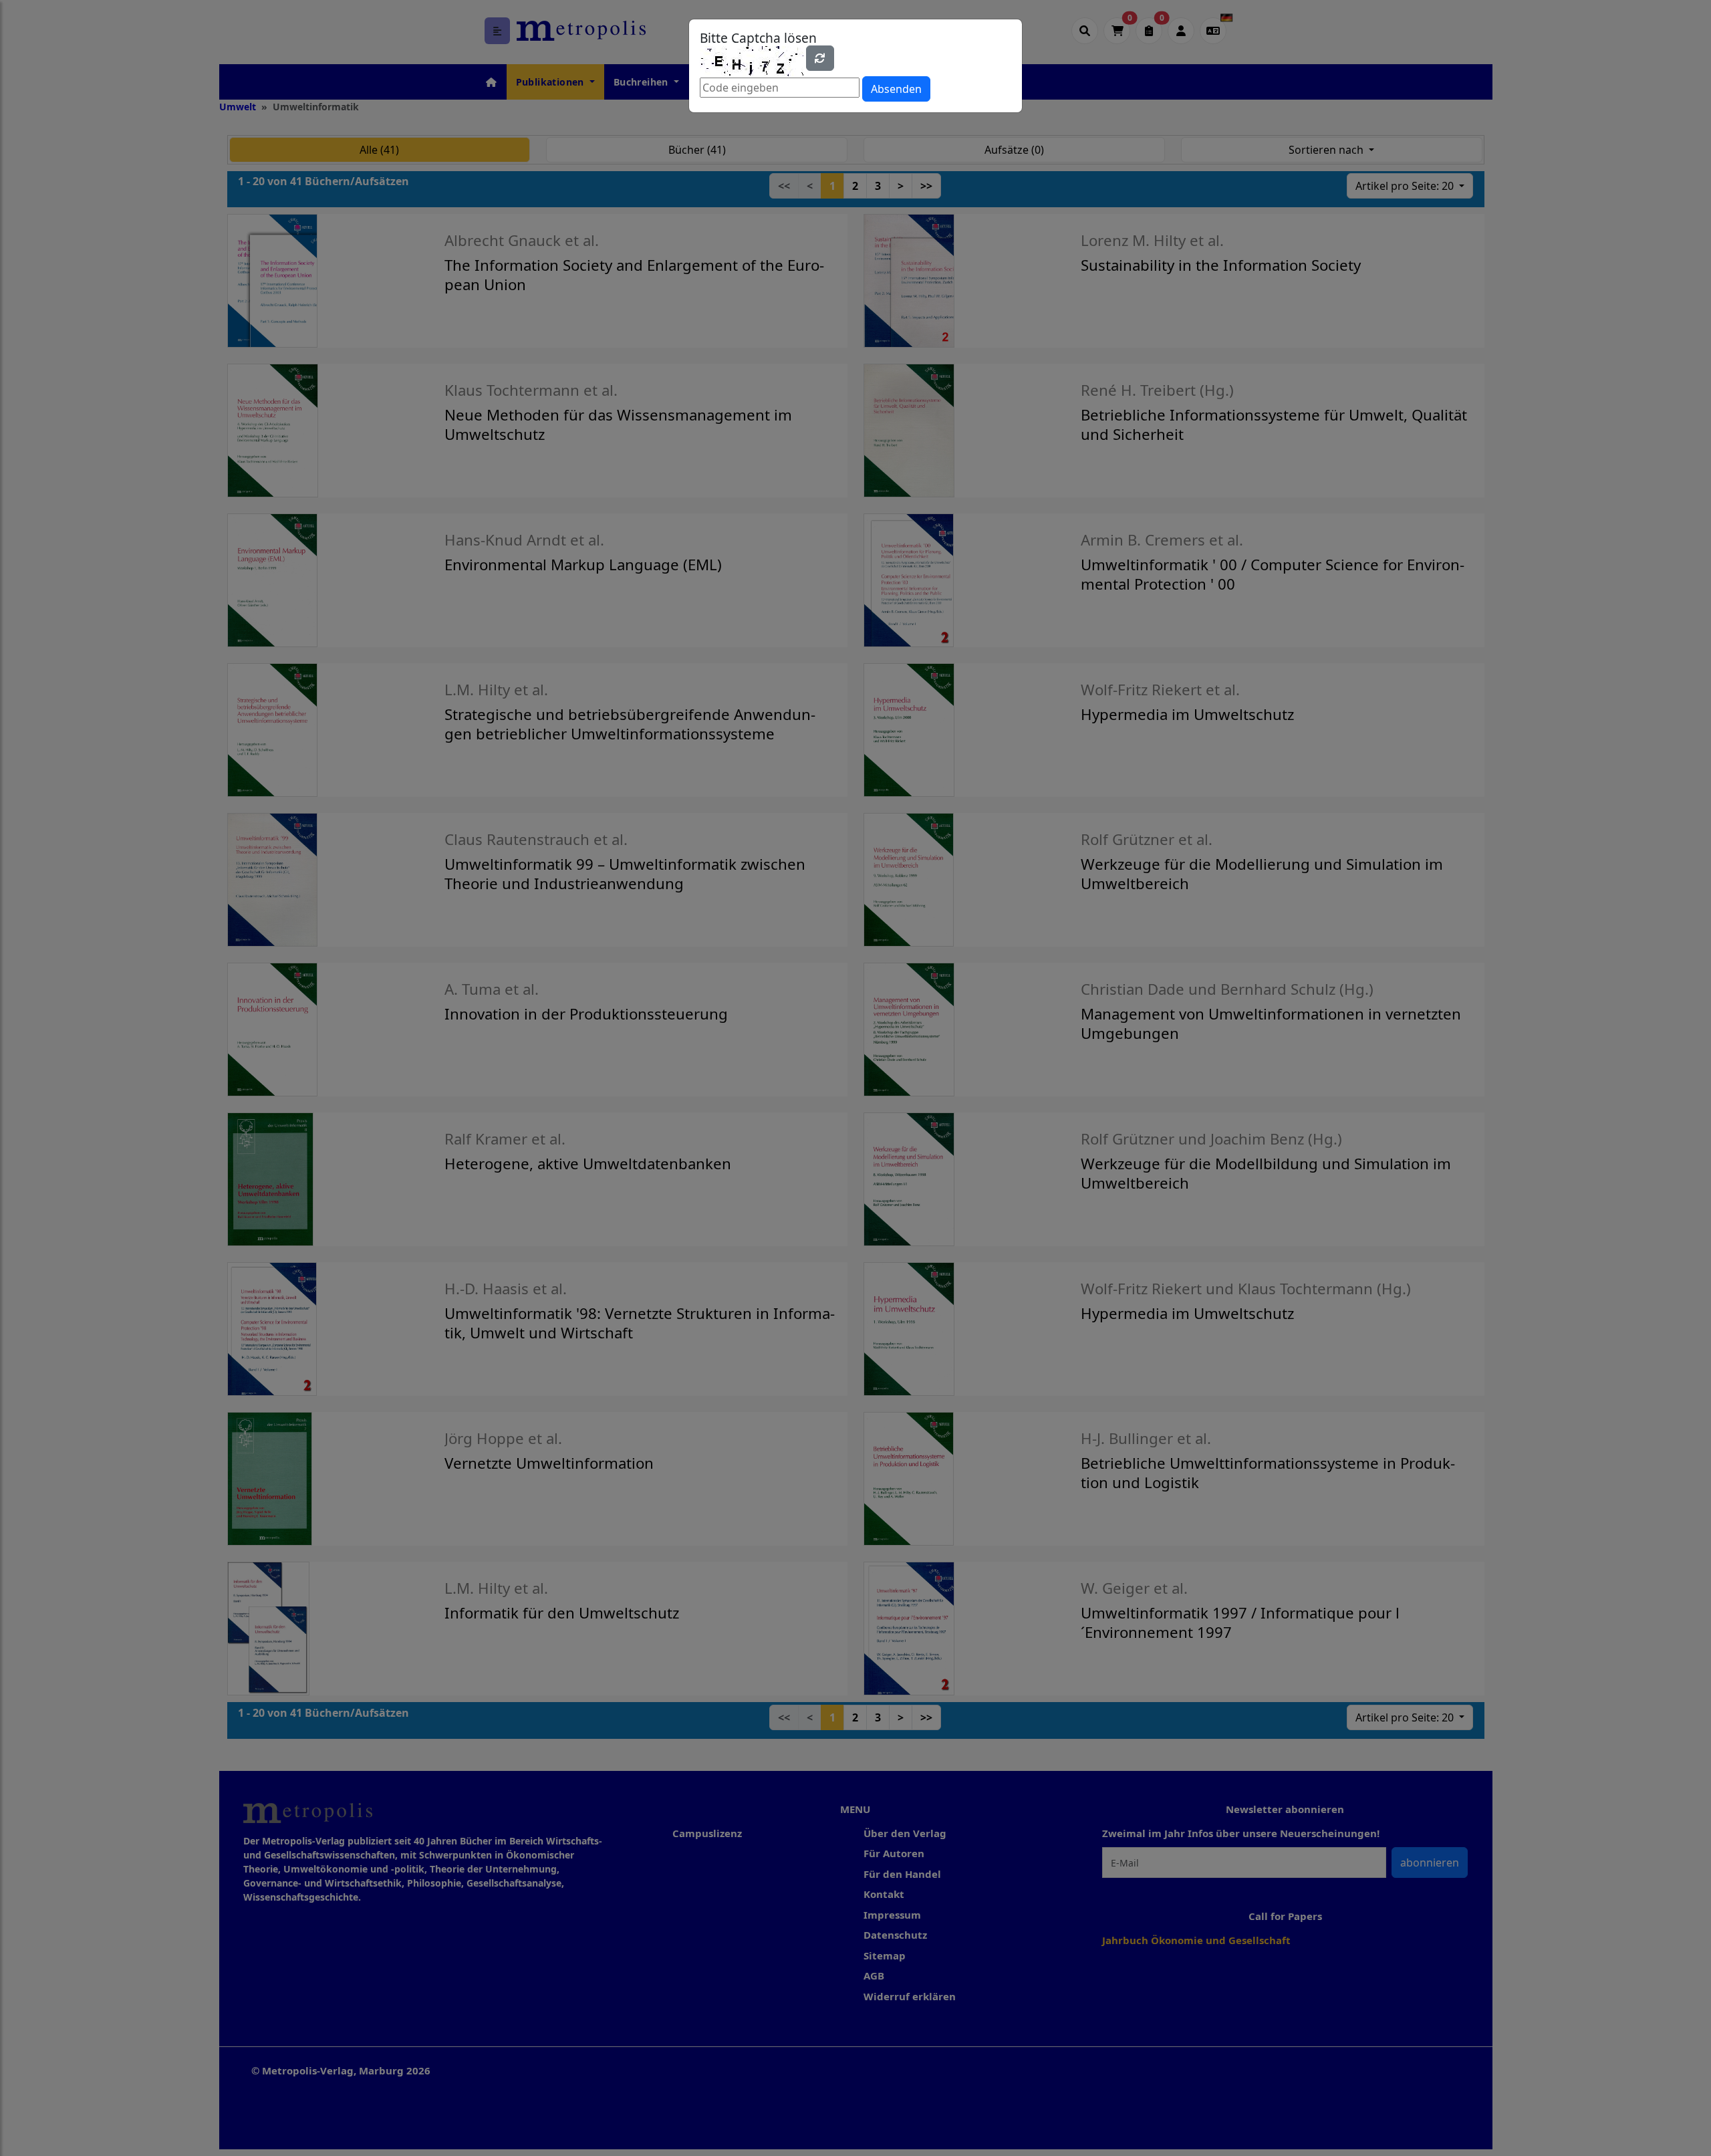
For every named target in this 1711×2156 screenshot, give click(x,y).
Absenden (896, 89)
